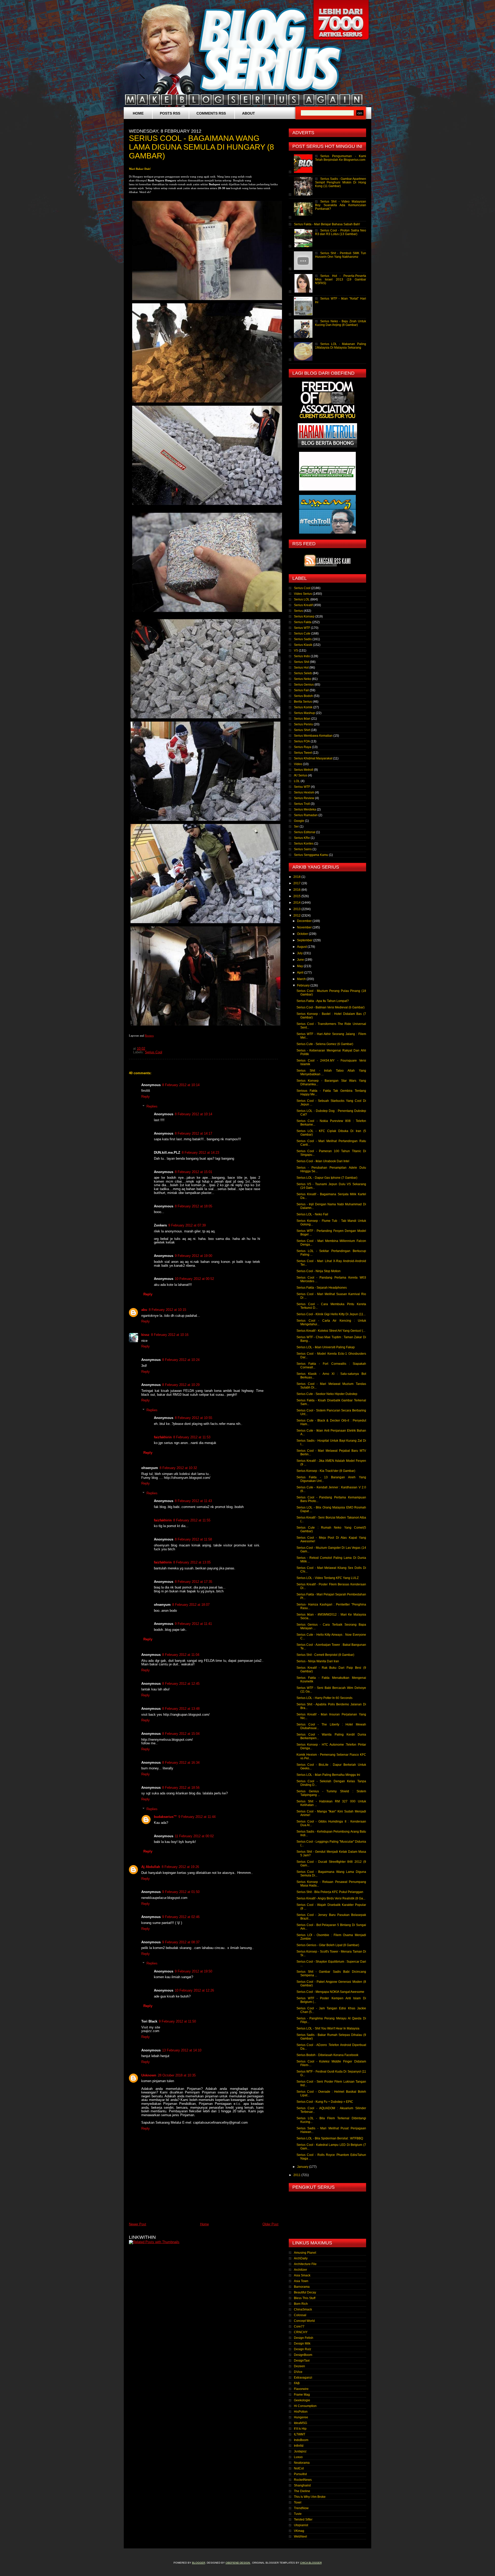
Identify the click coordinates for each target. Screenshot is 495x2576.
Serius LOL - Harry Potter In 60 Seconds (324, 1698)
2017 (297, 883)
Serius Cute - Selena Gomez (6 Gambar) (325, 1044)
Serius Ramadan (306, 815)
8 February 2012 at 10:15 (167, 1310)
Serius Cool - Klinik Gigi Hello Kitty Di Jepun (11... (331, 1314)
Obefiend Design (238, 2563)
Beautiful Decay (305, 2292)
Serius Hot (301, 668)
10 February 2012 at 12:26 (194, 1990)
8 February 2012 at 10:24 (181, 1360)
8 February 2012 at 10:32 (178, 1468)
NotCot (299, 2468)
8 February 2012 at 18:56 (181, 1788)
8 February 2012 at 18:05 (193, 1206)
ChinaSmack (303, 2309)
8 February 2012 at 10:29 (181, 1385)
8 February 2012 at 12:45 (181, 1684)
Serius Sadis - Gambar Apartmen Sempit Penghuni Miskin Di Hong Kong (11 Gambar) (341, 182)
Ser (296, 826)
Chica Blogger (311, 2563)
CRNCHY (301, 2332)
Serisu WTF (302, 787)
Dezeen (299, 2366)
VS (296, 651)
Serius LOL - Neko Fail (312, 1214)
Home (138, 113)
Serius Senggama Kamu (311, 855)
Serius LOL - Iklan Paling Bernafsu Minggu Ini (328, 1775)
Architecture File (305, 2264)
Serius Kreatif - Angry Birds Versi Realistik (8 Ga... (331, 1898)
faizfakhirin (163, 1437)
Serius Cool (154, 1052)
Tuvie (298, 2514)
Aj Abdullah (151, 1867)
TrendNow (301, 2508)
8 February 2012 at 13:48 (181, 1709)
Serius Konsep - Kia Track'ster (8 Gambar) (326, 1471)
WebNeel (300, 2537)
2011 (297, 2175)
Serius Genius (304, 685)
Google (299, 821)
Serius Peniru (303, 724)
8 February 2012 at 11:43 (193, 1501)
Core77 (299, 2326)
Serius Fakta (303, 622)
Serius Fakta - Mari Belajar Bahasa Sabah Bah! (327, 224)
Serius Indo (302, 656)
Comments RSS (211, 113)
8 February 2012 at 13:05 (192, 1562)
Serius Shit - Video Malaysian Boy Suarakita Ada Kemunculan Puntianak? (341, 205)
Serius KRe (302, 838)
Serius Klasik (303, 645)
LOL (297, 781)
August (302, 947)
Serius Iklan (302, 719)
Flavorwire (301, 2389)
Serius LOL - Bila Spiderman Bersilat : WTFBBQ (330, 2138)
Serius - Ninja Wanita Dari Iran (318, 1661)
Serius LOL (302, 599)
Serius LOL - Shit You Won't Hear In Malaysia (328, 2028)
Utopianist (301, 2525)
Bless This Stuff (305, 2298)
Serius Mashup (304, 713)
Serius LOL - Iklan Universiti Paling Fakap (326, 1347)
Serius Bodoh (303, 696)
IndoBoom (301, 2440)
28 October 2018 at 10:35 (177, 2075)
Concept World (304, 2321)
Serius (298, 611)
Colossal (300, 2315)
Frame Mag (302, 2395)
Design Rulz (303, 2349)
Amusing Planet (305, 2253)
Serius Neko (303, 679)
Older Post (270, 2224)
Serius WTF (302, 628)
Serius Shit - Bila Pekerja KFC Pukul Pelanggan (330, 1892)
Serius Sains (303, 849)
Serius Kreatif (303, 605)
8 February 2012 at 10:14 (181, 1085)
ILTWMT (300, 2434)
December (305, 921)
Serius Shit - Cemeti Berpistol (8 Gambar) (325, 1655)
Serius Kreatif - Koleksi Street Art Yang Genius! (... (331, 1331)
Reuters (149, 1036)
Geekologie (302, 2400)
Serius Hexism (304, 792)
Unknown (149, 2075)
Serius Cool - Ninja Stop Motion (319, 1271)
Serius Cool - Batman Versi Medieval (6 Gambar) (331, 1007)
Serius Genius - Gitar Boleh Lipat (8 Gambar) (328, 1945)
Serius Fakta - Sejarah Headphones (322, 1288)
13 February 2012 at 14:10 (182, 2050)
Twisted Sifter (303, 2519)
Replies (152, 1106)
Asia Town (301, 2281)
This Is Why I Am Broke (310, 2497)
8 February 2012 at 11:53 (192, 1437)
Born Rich (301, 2304)
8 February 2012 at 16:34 (181, 1763)
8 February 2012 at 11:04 (181, 1655)
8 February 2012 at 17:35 (193, 1582)
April (301, 973)
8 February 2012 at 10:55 (193, 1418)
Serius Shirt (302, 730)
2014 (297, 903)
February (304, 985)
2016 (297, 890)
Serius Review (304, 798)
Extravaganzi (303, 2378)
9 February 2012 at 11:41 (193, 1624)
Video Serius (303, 594)
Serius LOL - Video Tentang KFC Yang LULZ (328, 1578)
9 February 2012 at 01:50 (181, 1892)
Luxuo (298, 2457)
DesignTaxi (302, 2361)
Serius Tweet (303, 753)
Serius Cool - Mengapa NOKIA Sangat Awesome (330, 1992)
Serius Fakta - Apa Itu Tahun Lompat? (323, 1001)
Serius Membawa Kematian (313, 736)
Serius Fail (301, 690)
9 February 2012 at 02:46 (181, 1917)
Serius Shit (302, 662)
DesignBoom (303, 2355)
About (249, 113)
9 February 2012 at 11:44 (197, 1817)
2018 (297, 877)
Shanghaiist (302, 2485)
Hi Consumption (305, 2406)
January (303, 2167)
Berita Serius (303, 702)
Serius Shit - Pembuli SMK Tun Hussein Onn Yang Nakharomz (341, 255)
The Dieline (302, 2491)
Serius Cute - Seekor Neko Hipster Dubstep (327, 1394)
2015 (297, 896)
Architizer (300, 2270)
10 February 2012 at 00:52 (194, 1279)
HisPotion (301, 2412)
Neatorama (302, 2463)
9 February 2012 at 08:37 (181, 1942)
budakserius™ (165, 1817)
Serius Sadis (303, 639)
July (300, 953)
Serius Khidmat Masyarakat (313, 758)
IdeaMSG (300, 2423)
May (300, 966)
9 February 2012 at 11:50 (177, 2021)
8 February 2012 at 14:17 (193, 1133)
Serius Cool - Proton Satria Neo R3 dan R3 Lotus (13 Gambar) (341, 232)
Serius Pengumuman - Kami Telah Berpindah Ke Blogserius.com (341, 158)
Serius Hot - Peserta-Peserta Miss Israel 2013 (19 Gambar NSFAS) (341, 279)
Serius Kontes (304, 844)
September (305, 940)
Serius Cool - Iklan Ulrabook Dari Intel (323, 1161)
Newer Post (138, 2224)
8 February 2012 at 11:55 (192, 1520)
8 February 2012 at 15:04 (181, 1734)
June (301, 960)
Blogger (199, 2563)
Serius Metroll (304, 770)
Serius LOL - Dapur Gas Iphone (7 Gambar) (327, 1178)
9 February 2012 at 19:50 (193, 1971)
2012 (297, 916)
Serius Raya (303, 747)
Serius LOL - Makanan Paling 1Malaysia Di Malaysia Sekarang (341, 346)
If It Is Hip (300, 2429)
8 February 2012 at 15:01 (193, 1172)
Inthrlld (299, 2446)
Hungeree (301, 2417)
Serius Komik (303, 707)
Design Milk (302, 2344)
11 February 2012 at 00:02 (194, 1836)
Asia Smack (302, 2275)
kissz (145, 1335)
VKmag (299, 2531)
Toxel (298, 2502)
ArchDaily (301, 2258)
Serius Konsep (304, 616)
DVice (298, 2372)
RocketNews (303, 2480)
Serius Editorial (305, 832)
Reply (146, 1097)
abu (144, 1310)
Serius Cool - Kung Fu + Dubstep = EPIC (325, 2102)
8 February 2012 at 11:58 (193, 1539)
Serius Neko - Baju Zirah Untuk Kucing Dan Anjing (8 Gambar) (341, 323)
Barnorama (302, 2287)
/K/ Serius (301, 775)
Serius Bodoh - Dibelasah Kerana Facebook (327, 2055)
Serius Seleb (303, 673)
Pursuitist (300, 2474)
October (303, 934)
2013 (297, 909)
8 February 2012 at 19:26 (180, 1867)
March (302, 979)
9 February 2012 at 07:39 (187, 1225)
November (305, 927)
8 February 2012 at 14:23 (200, 1153)
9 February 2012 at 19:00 (193, 1256)
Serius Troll (302, 804)
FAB (297, 2383)
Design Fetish (304, 2338)
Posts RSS (170, 113)
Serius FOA (302, 741)
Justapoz (300, 2451)
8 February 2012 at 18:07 (191, 1605)
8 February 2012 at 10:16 (170, 1335)
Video (298, 764)
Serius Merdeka (305, 809)
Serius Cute (302, 633)
